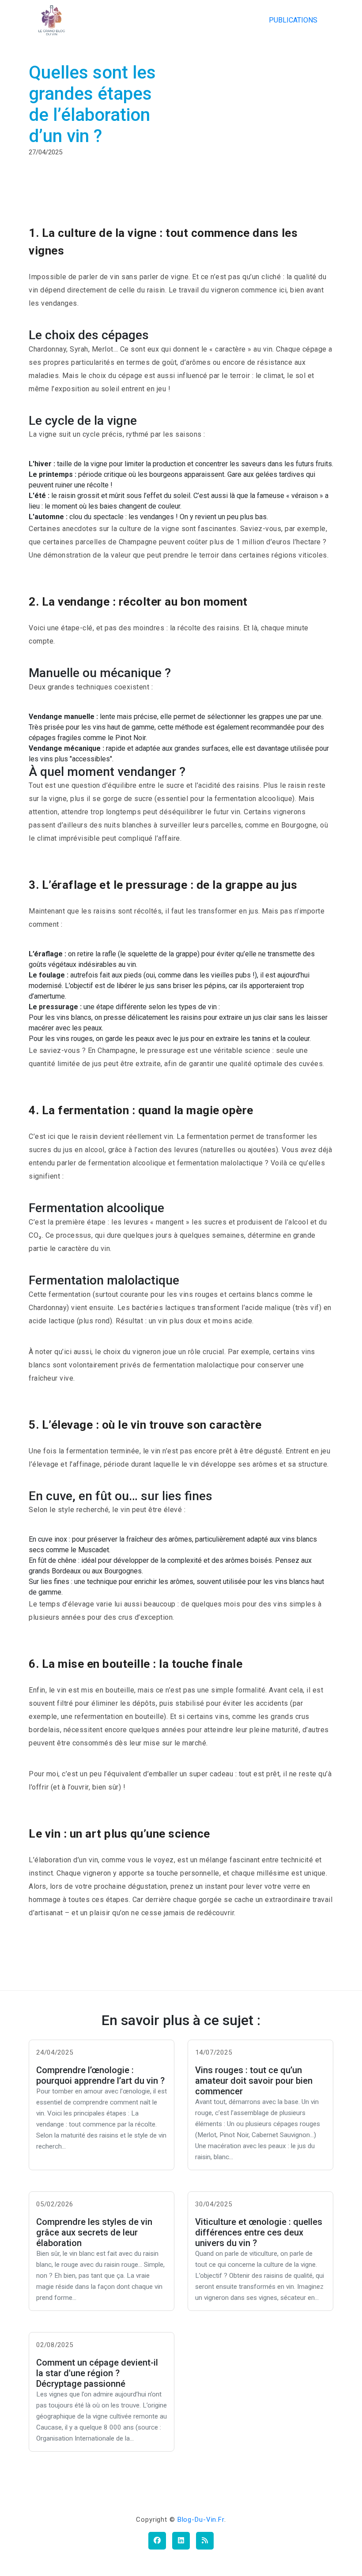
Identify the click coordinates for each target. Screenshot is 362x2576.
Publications (293, 20)
